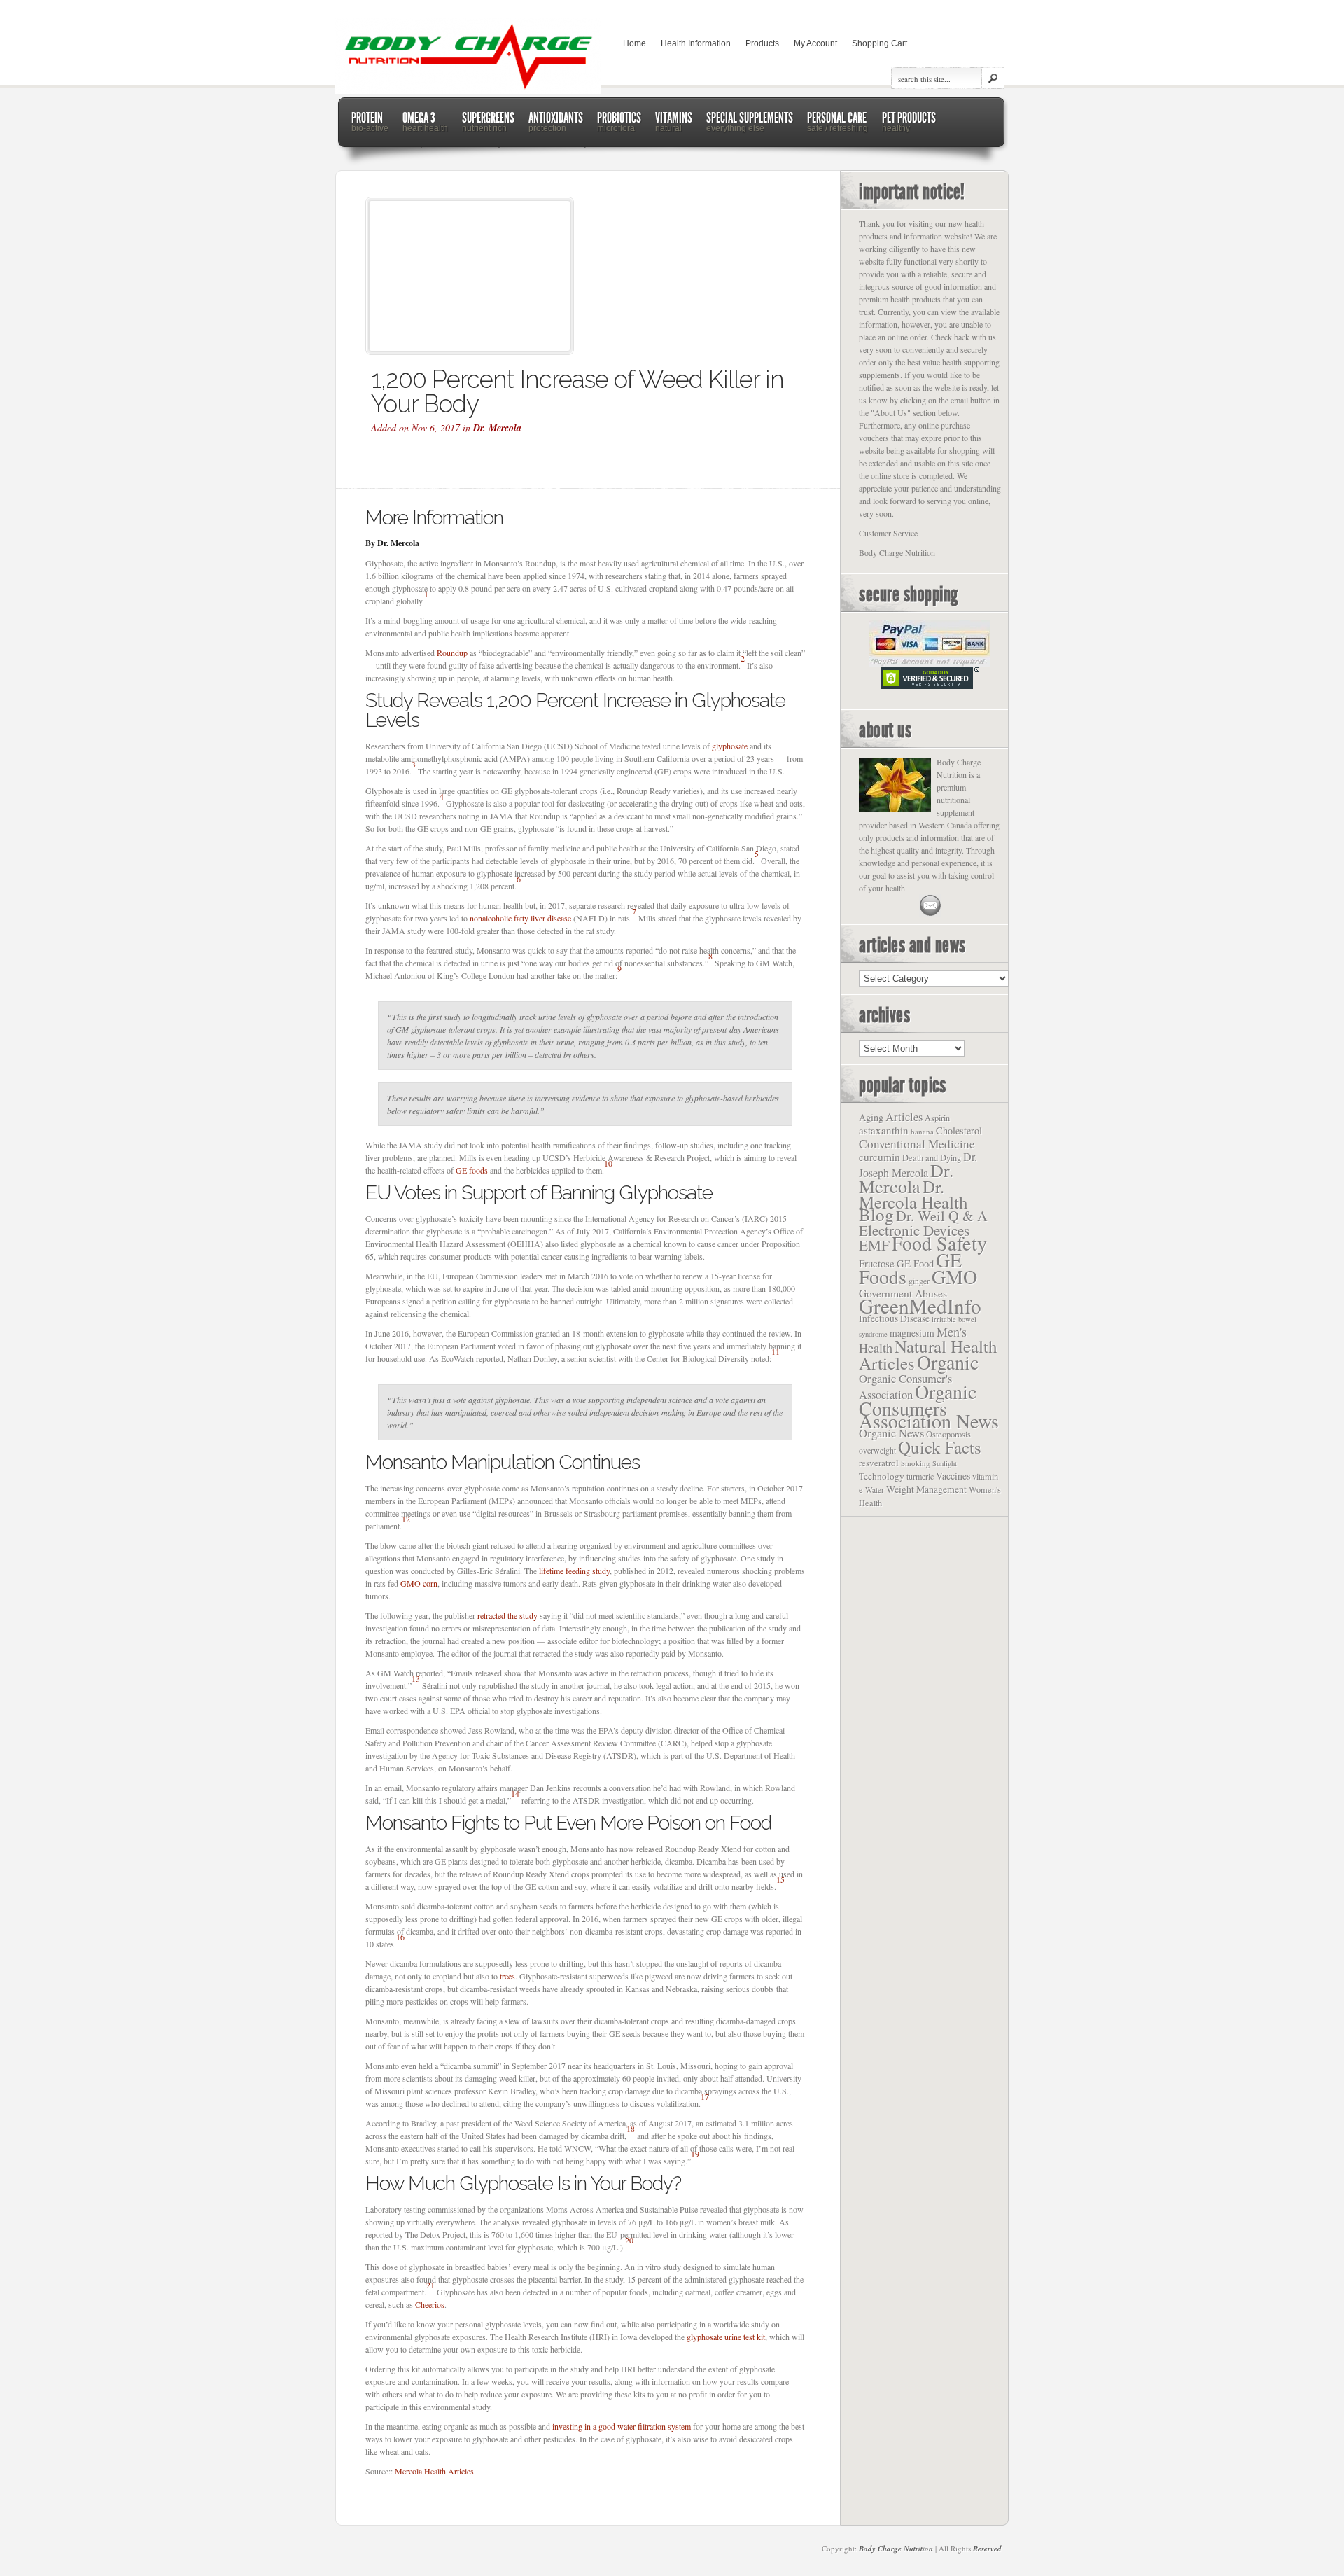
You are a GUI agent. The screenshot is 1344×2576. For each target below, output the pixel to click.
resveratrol (879, 1463)
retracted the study (507, 1615)
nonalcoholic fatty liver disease (520, 918)
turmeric (920, 1476)
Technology (882, 1476)
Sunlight (945, 1463)
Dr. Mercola (497, 428)
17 (705, 2096)
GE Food (915, 1263)
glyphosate (730, 746)
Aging (871, 1117)
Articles (904, 1117)
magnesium (912, 1333)
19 (695, 2154)
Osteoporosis (948, 1434)
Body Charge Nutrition (896, 2549)
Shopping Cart (880, 43)
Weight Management (926, 1489)
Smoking (916, 1463)
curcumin (880, 1157)
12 (406, 1519)
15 (780, 1879)
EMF (874, 1245)
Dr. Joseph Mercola (918, 1165)
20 (629, 2240)
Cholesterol (959, 1130)
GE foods (472, 1170)
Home (635, 43)
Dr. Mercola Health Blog (913, 1200)
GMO (954, 1276)
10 (608, 1163)
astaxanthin (884, 1130)
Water (875, 1490)
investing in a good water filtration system (622, 2426)
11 (776, 1351)
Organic (948, 1362)
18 (631, 2129)
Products (762, 43)
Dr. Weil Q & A (942, 1216)
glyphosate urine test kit (726, 2337)
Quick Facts (940, 1447)
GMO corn (419, 1583)
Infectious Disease (894, 1318)
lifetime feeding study (574, 1571)
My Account (815, 43)
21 (430, 2285)
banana (922, 1131)
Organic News (891, 1433)
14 (515, 1793)
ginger (919, 1281)
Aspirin (937, 1118)
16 (400, 1937)
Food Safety (939, 1243)
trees (507, 1976)
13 (416, 1678)
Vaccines (953, 1476)
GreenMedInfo (920, 1306)
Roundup (452, 653)
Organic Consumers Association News (929, 1406)
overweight (877, 1450)
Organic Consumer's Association (905, 1386)
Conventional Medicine (917, 1144)
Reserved (987, 2549)
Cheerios (430, 2304)
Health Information (696, 43)
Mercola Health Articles (434, 2471)
